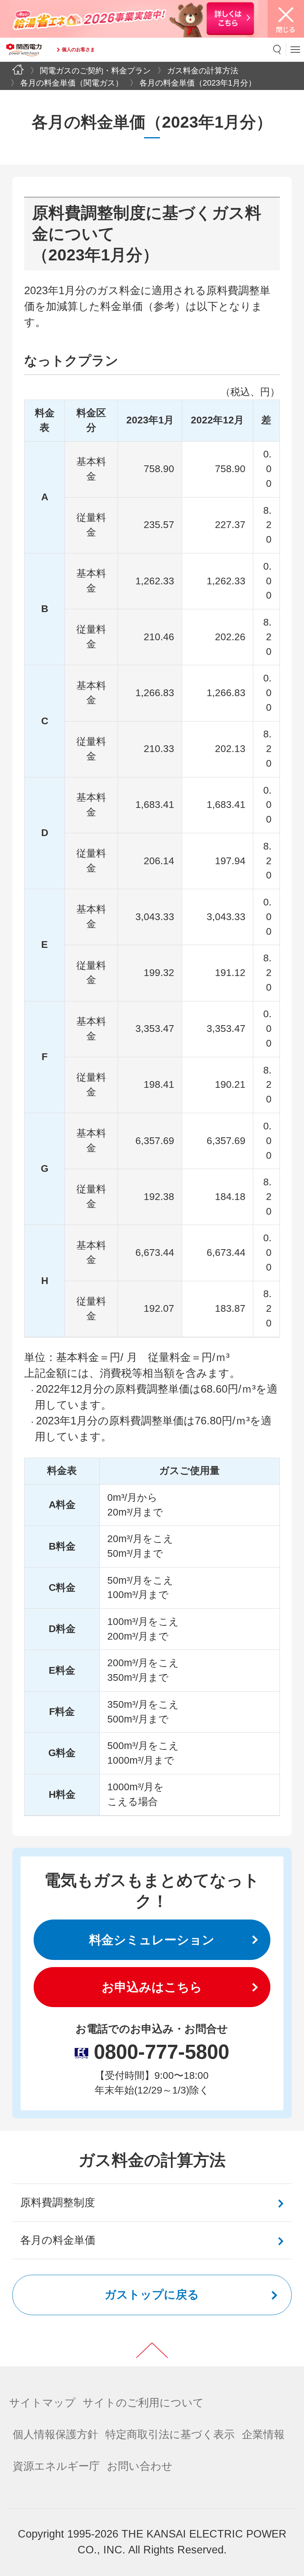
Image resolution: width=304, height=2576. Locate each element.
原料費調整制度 (58, 2203)
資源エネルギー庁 (56, 2466)
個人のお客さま (78, 50)
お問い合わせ (140, 2466)
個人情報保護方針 (55, 2434)
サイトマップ (42, 2403)
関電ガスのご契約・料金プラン (95, 70)
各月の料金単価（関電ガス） (72, 83)
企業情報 (263, 2434)
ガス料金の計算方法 (203, 70)
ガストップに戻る (152, 2295)
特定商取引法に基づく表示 (170, 2434)
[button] (277, 50)
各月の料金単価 (58, 2240)
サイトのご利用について (143, 2403)
